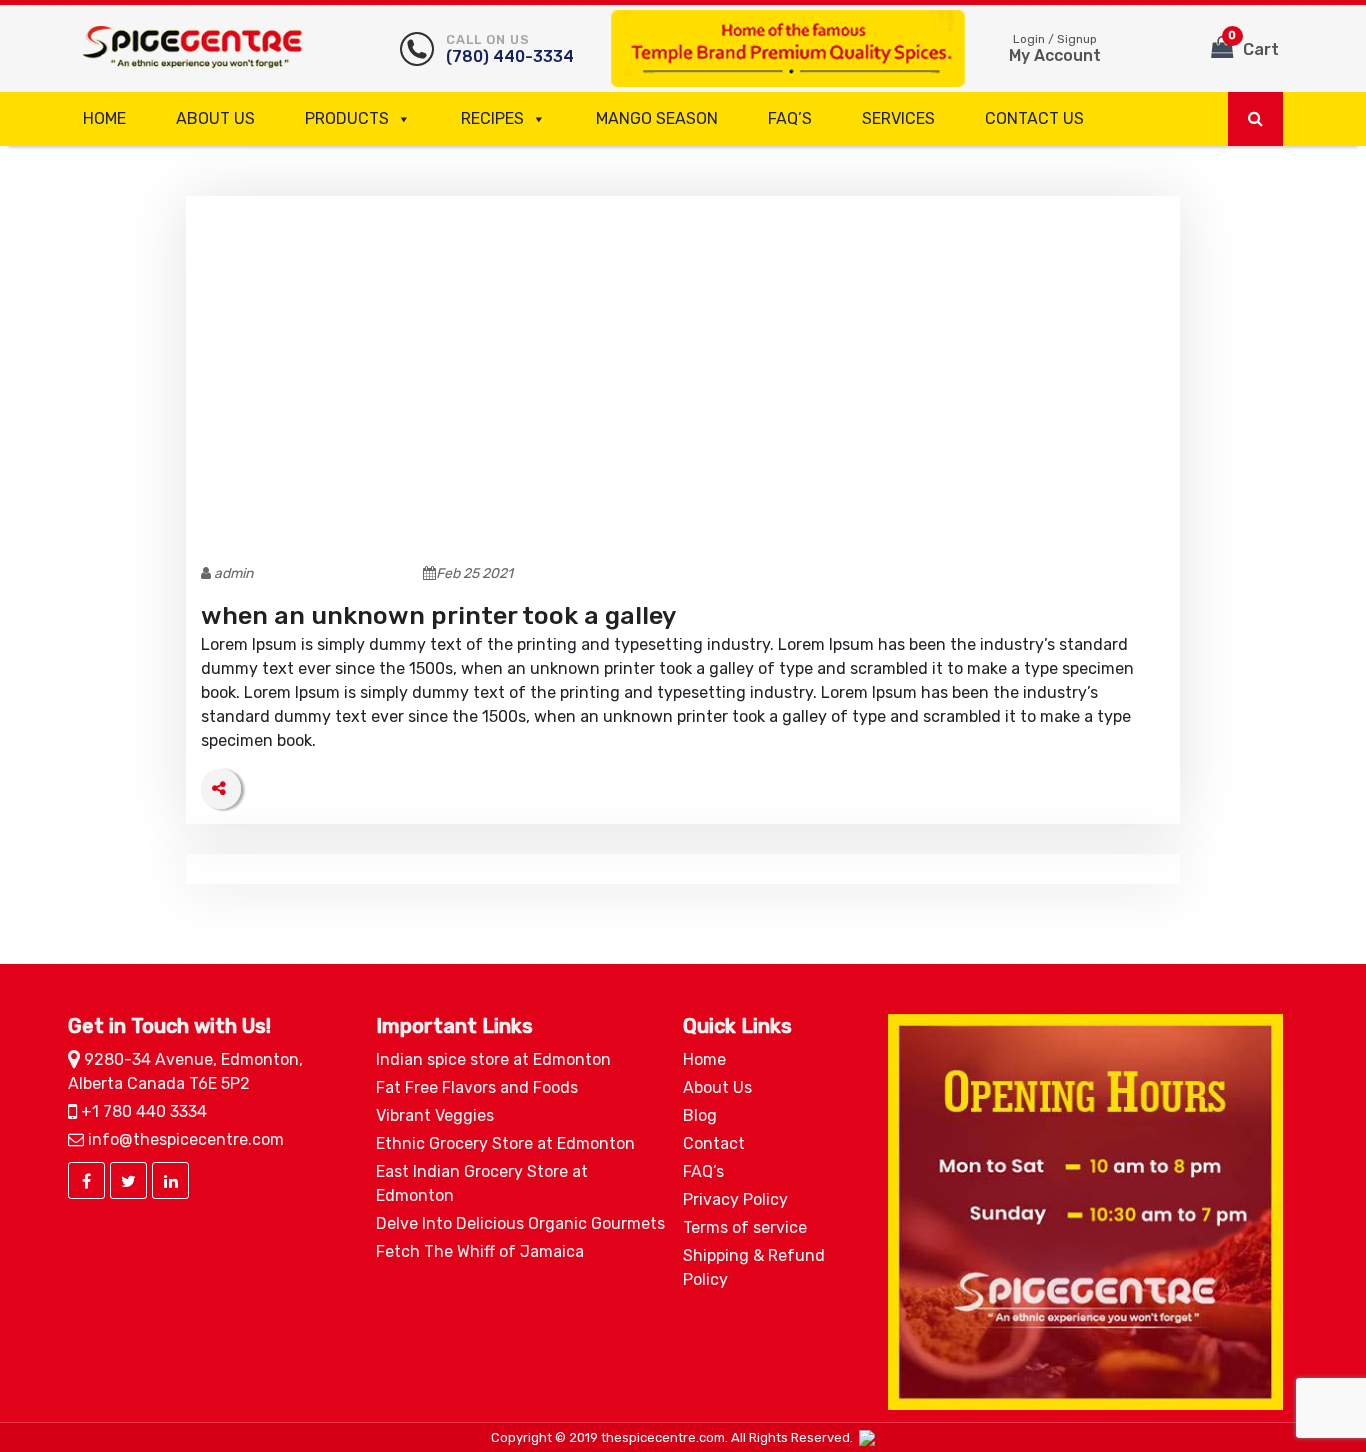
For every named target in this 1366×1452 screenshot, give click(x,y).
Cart (1253, 44)
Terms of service (745, 1227)
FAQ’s (790, 118)
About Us (215, 118)
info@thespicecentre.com (184, 1139)
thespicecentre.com (663, 1437)
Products (347, 118)
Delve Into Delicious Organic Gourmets (520, 1223)
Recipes (492, 118)
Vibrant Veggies (435, 1115)
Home (104, 118)
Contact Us (1034, 118)
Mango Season (657, 118)
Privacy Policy (735, 1199)
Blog (700, 1115)
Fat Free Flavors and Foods (477, 1087)
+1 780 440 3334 (142, 1111)
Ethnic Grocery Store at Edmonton (505, 1143)
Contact (714, 1143)
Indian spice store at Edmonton (493, 1059)
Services (898, 118)
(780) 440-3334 (510, 49)
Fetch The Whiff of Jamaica (480, 1251)
